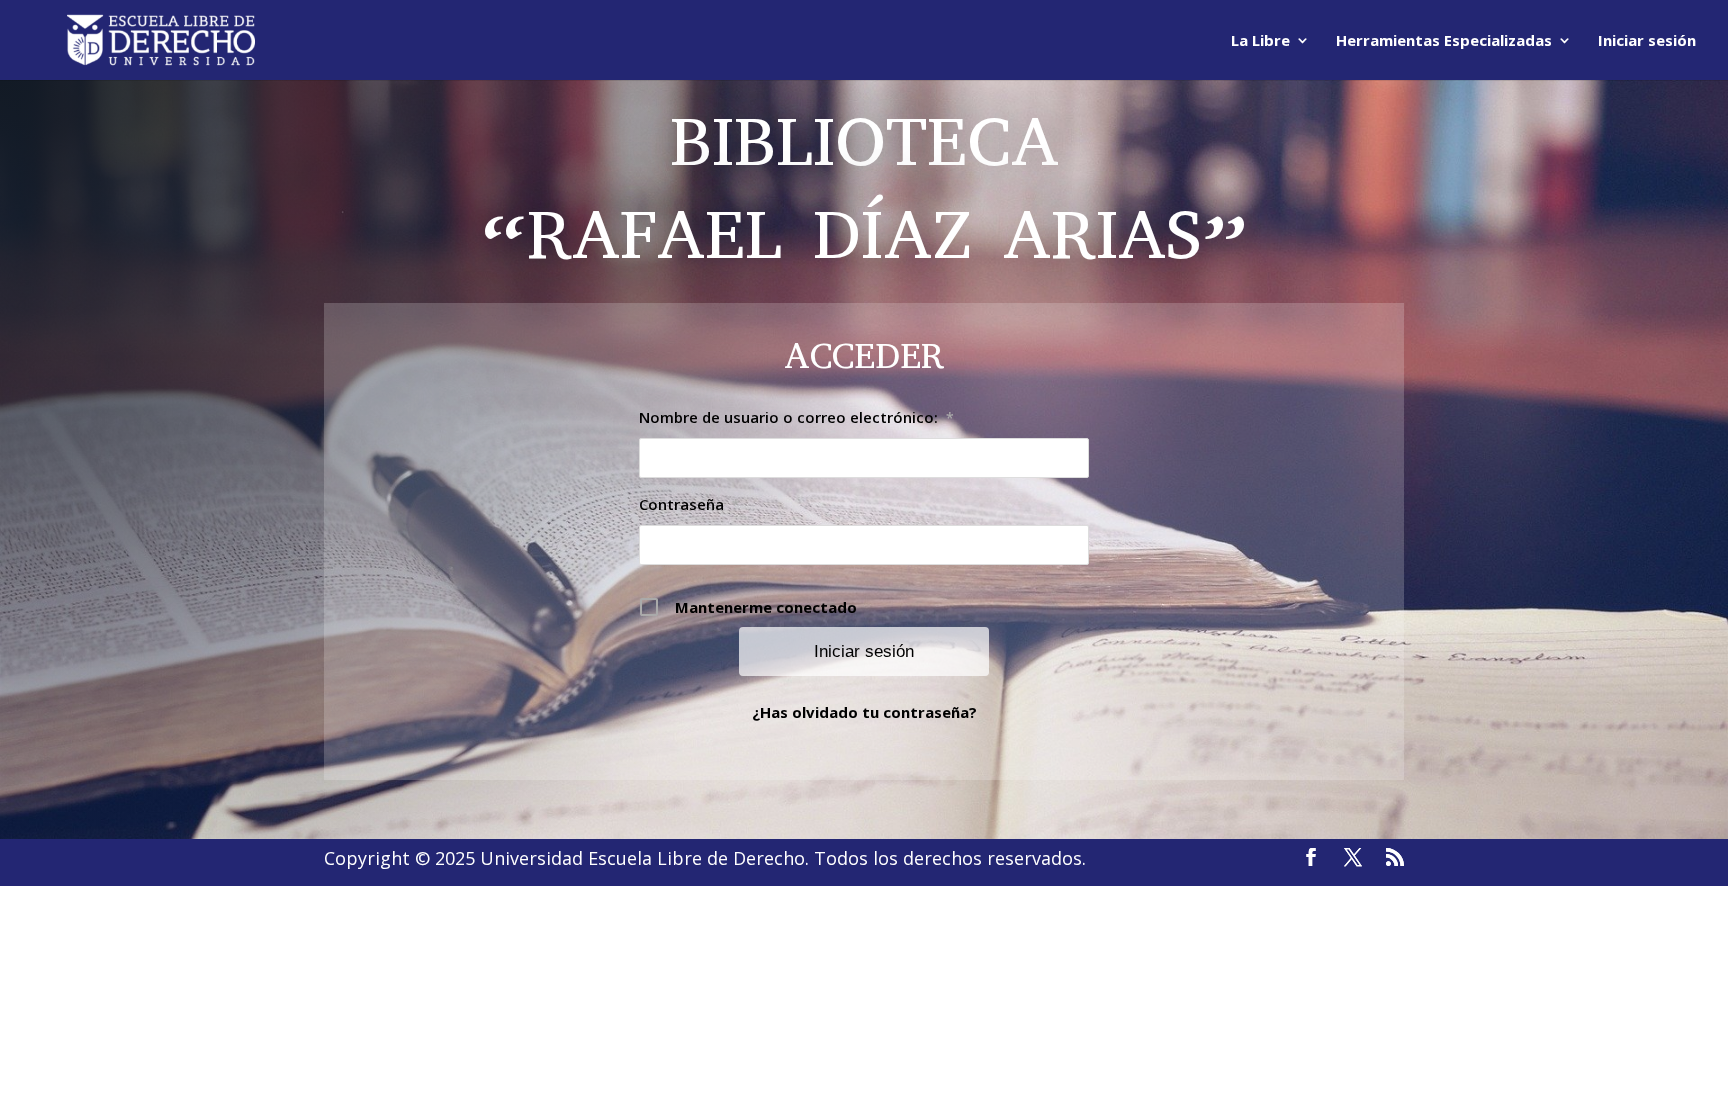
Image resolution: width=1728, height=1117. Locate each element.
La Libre (1260, 41)
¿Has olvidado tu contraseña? (864, 712)
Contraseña (689, 504)
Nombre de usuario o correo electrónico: (796, 417)
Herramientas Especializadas (1444, 41)
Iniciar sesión (1647, 41)
